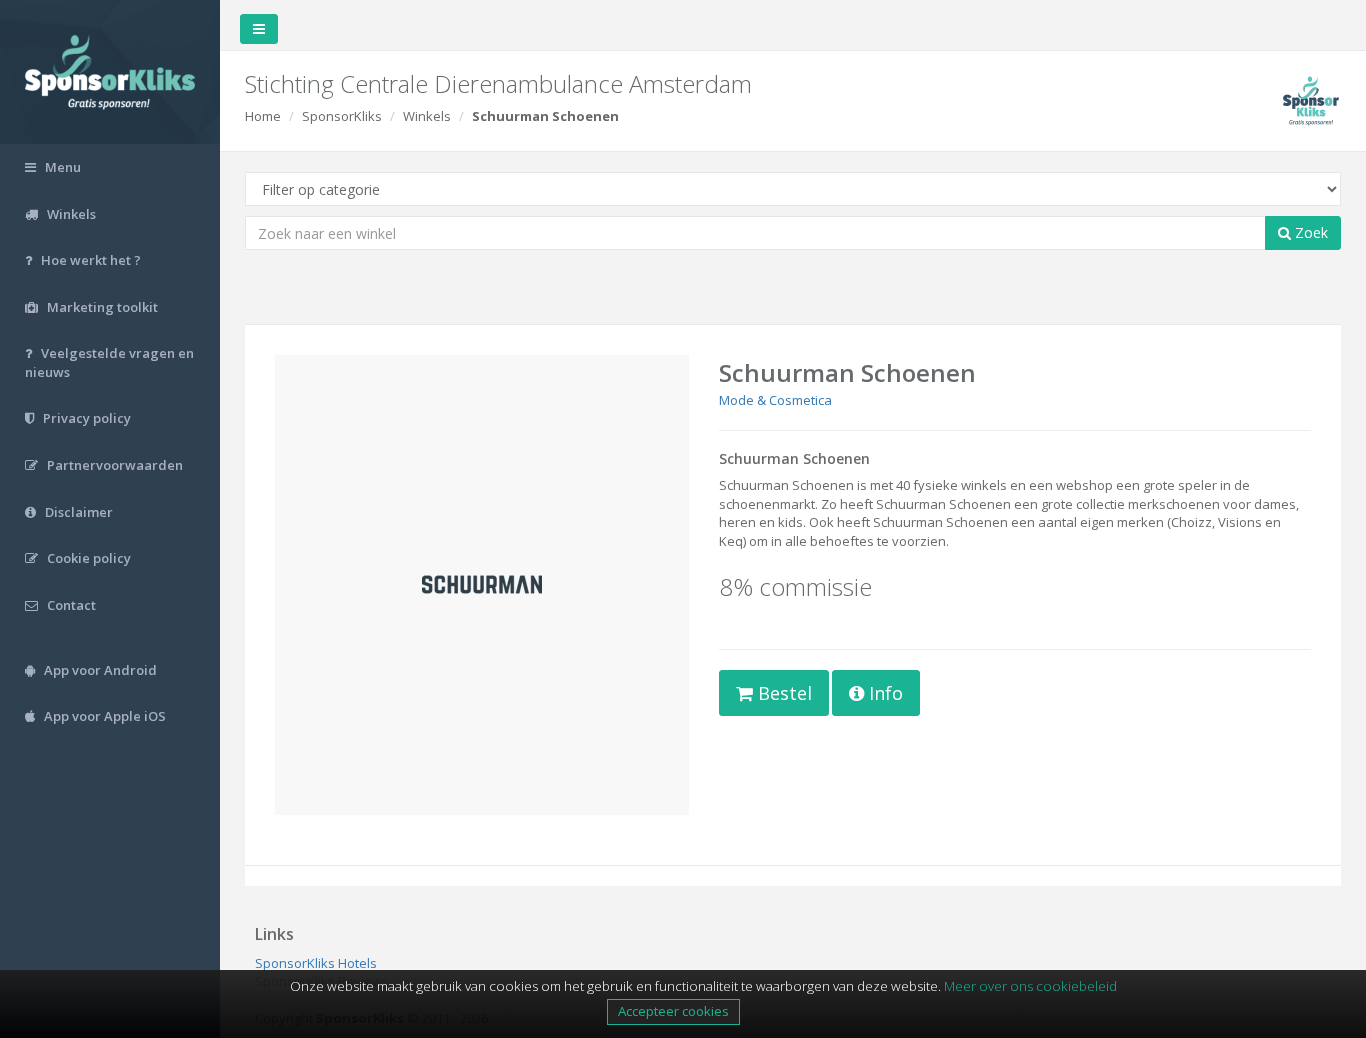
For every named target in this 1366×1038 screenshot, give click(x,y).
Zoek (1309, 232)
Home (263, 116)
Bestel (782, 693)
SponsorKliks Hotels (316, 963)
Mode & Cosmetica (775, 400)
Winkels (427, 116)
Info (883, 693)
